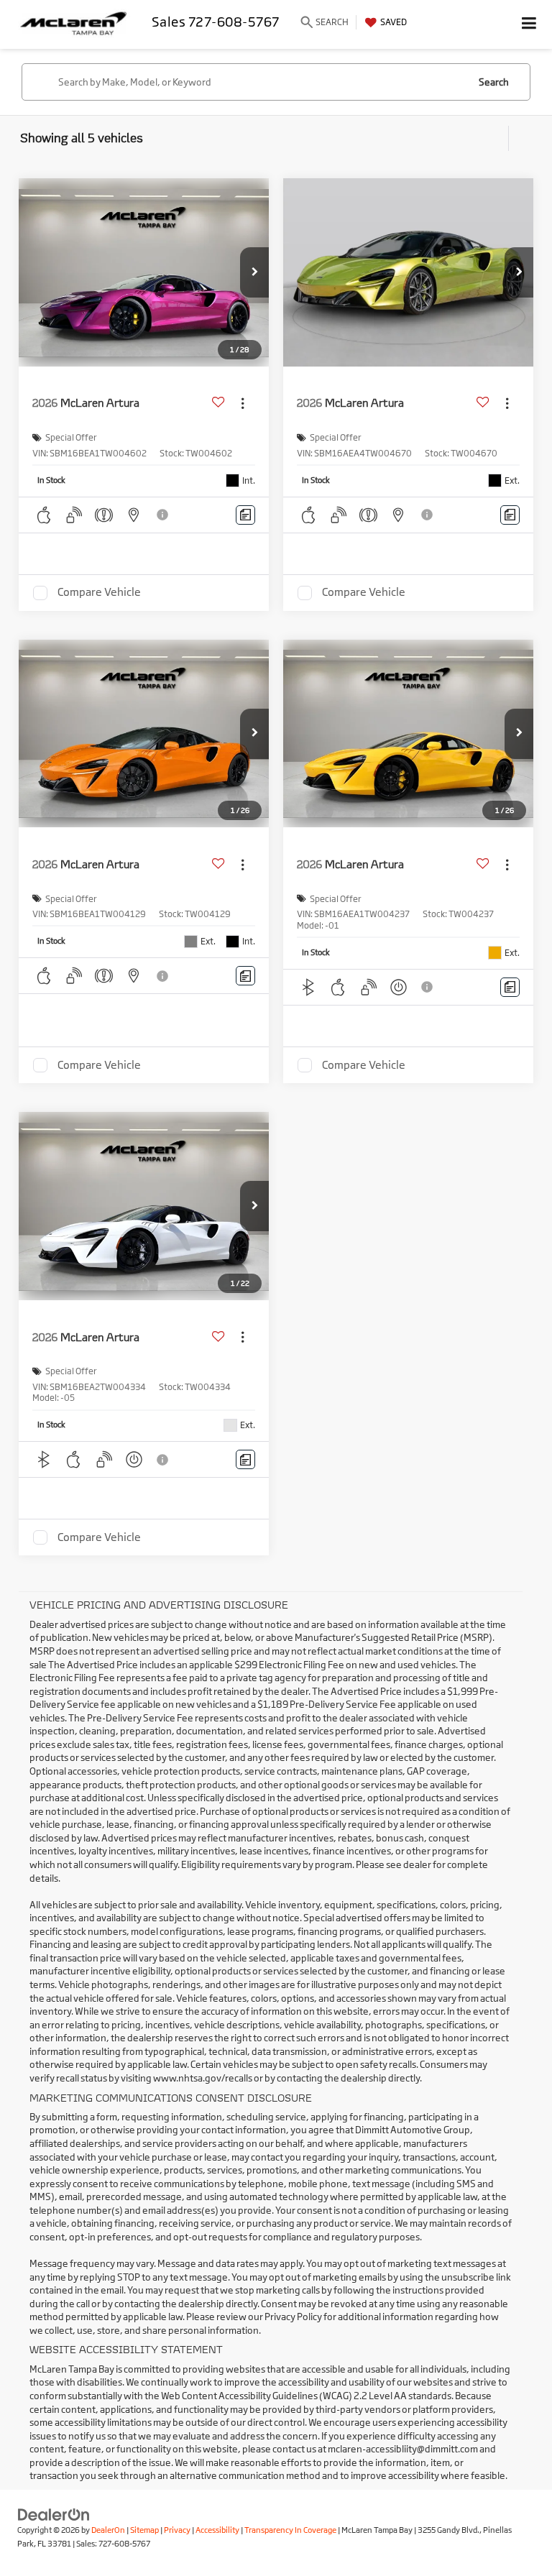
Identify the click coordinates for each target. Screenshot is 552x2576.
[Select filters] (494, 139)
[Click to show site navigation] (529, 24)
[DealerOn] (54, 2514)
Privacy (177, 2530)
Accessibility (217, 2530)
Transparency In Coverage (290, 2530)
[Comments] (245, 515)
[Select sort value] (520, 138)
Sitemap (144, 2530)
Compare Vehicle (99, 593)
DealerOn (108, 2530)
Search (494, 82)
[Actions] (243, 403)
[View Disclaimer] (164, 515)
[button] (254, 272)
